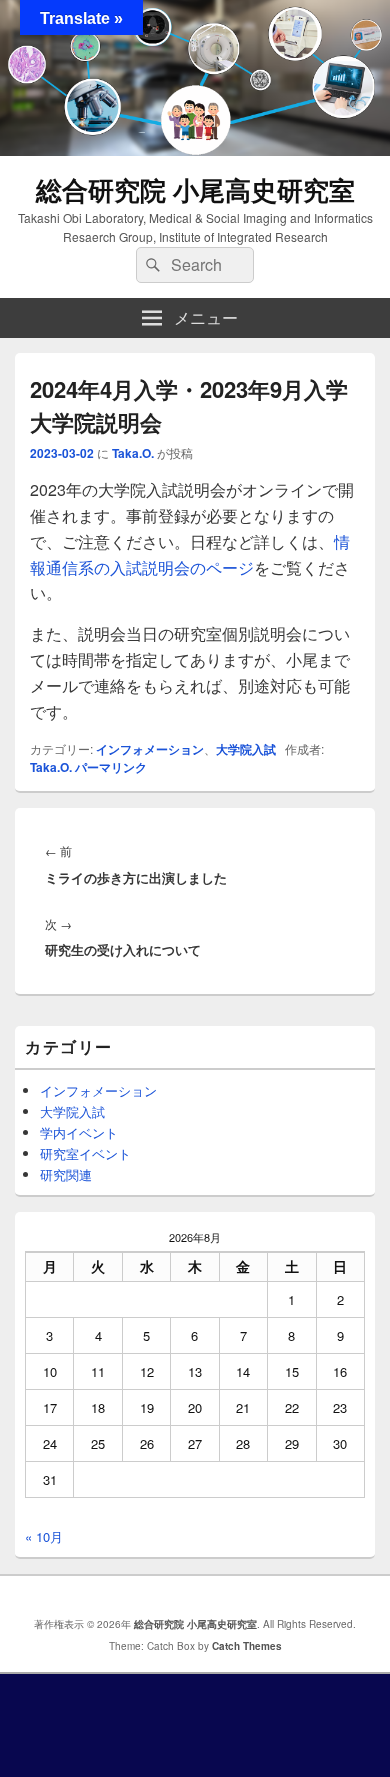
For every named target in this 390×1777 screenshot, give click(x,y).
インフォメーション (150, 749)
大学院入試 (246, 749)
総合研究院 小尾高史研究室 (195, 189)
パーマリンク (111, 767)
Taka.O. (133, 453)
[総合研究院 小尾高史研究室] (195, 149)
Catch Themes (247, 1646)
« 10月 (44, 1536)
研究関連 (66, 1174)
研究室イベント (85, 1153)
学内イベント (79, 1132)
